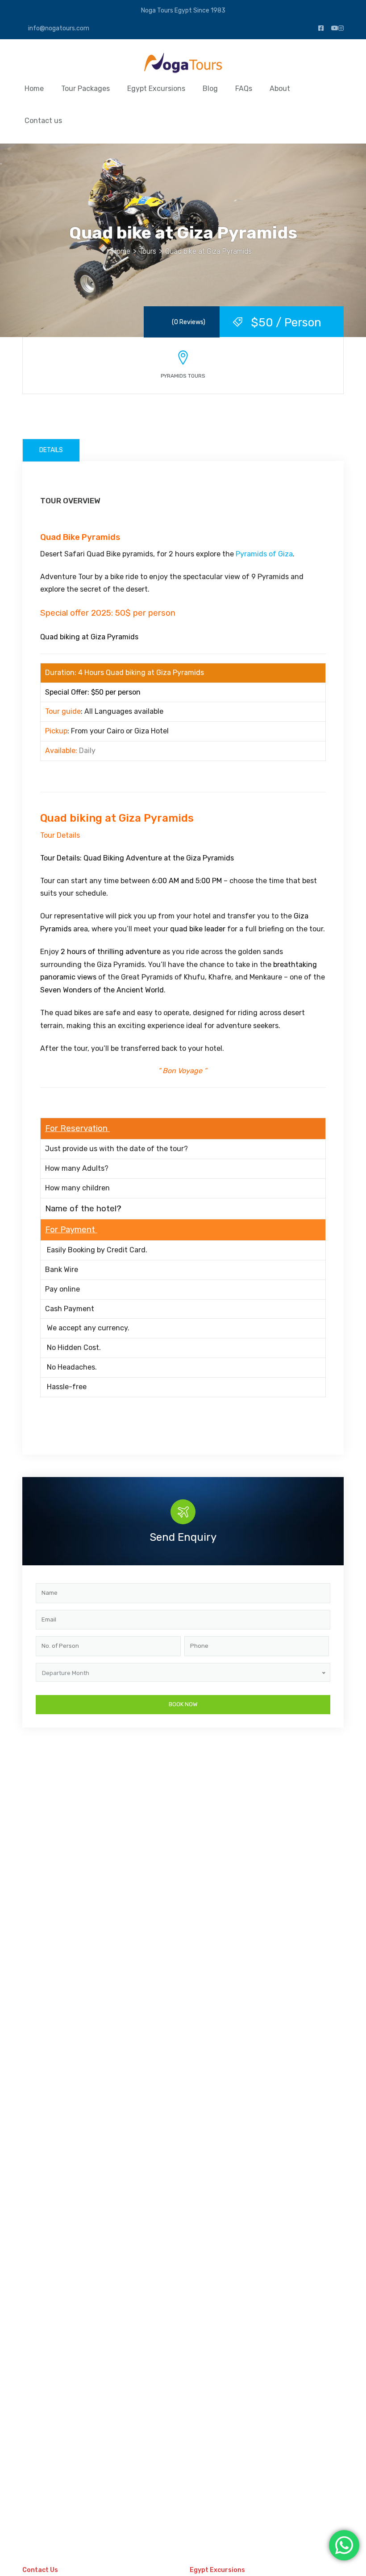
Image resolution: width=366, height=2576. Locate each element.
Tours (148, 251)
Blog (210, 88)
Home (34, 88)
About (280, 88)
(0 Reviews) (189, 322)
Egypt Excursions (156, 88)
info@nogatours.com (58, 28)
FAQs (244, 88)
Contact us (43, 121)
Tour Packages (85, 88)
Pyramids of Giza (264, 554)
